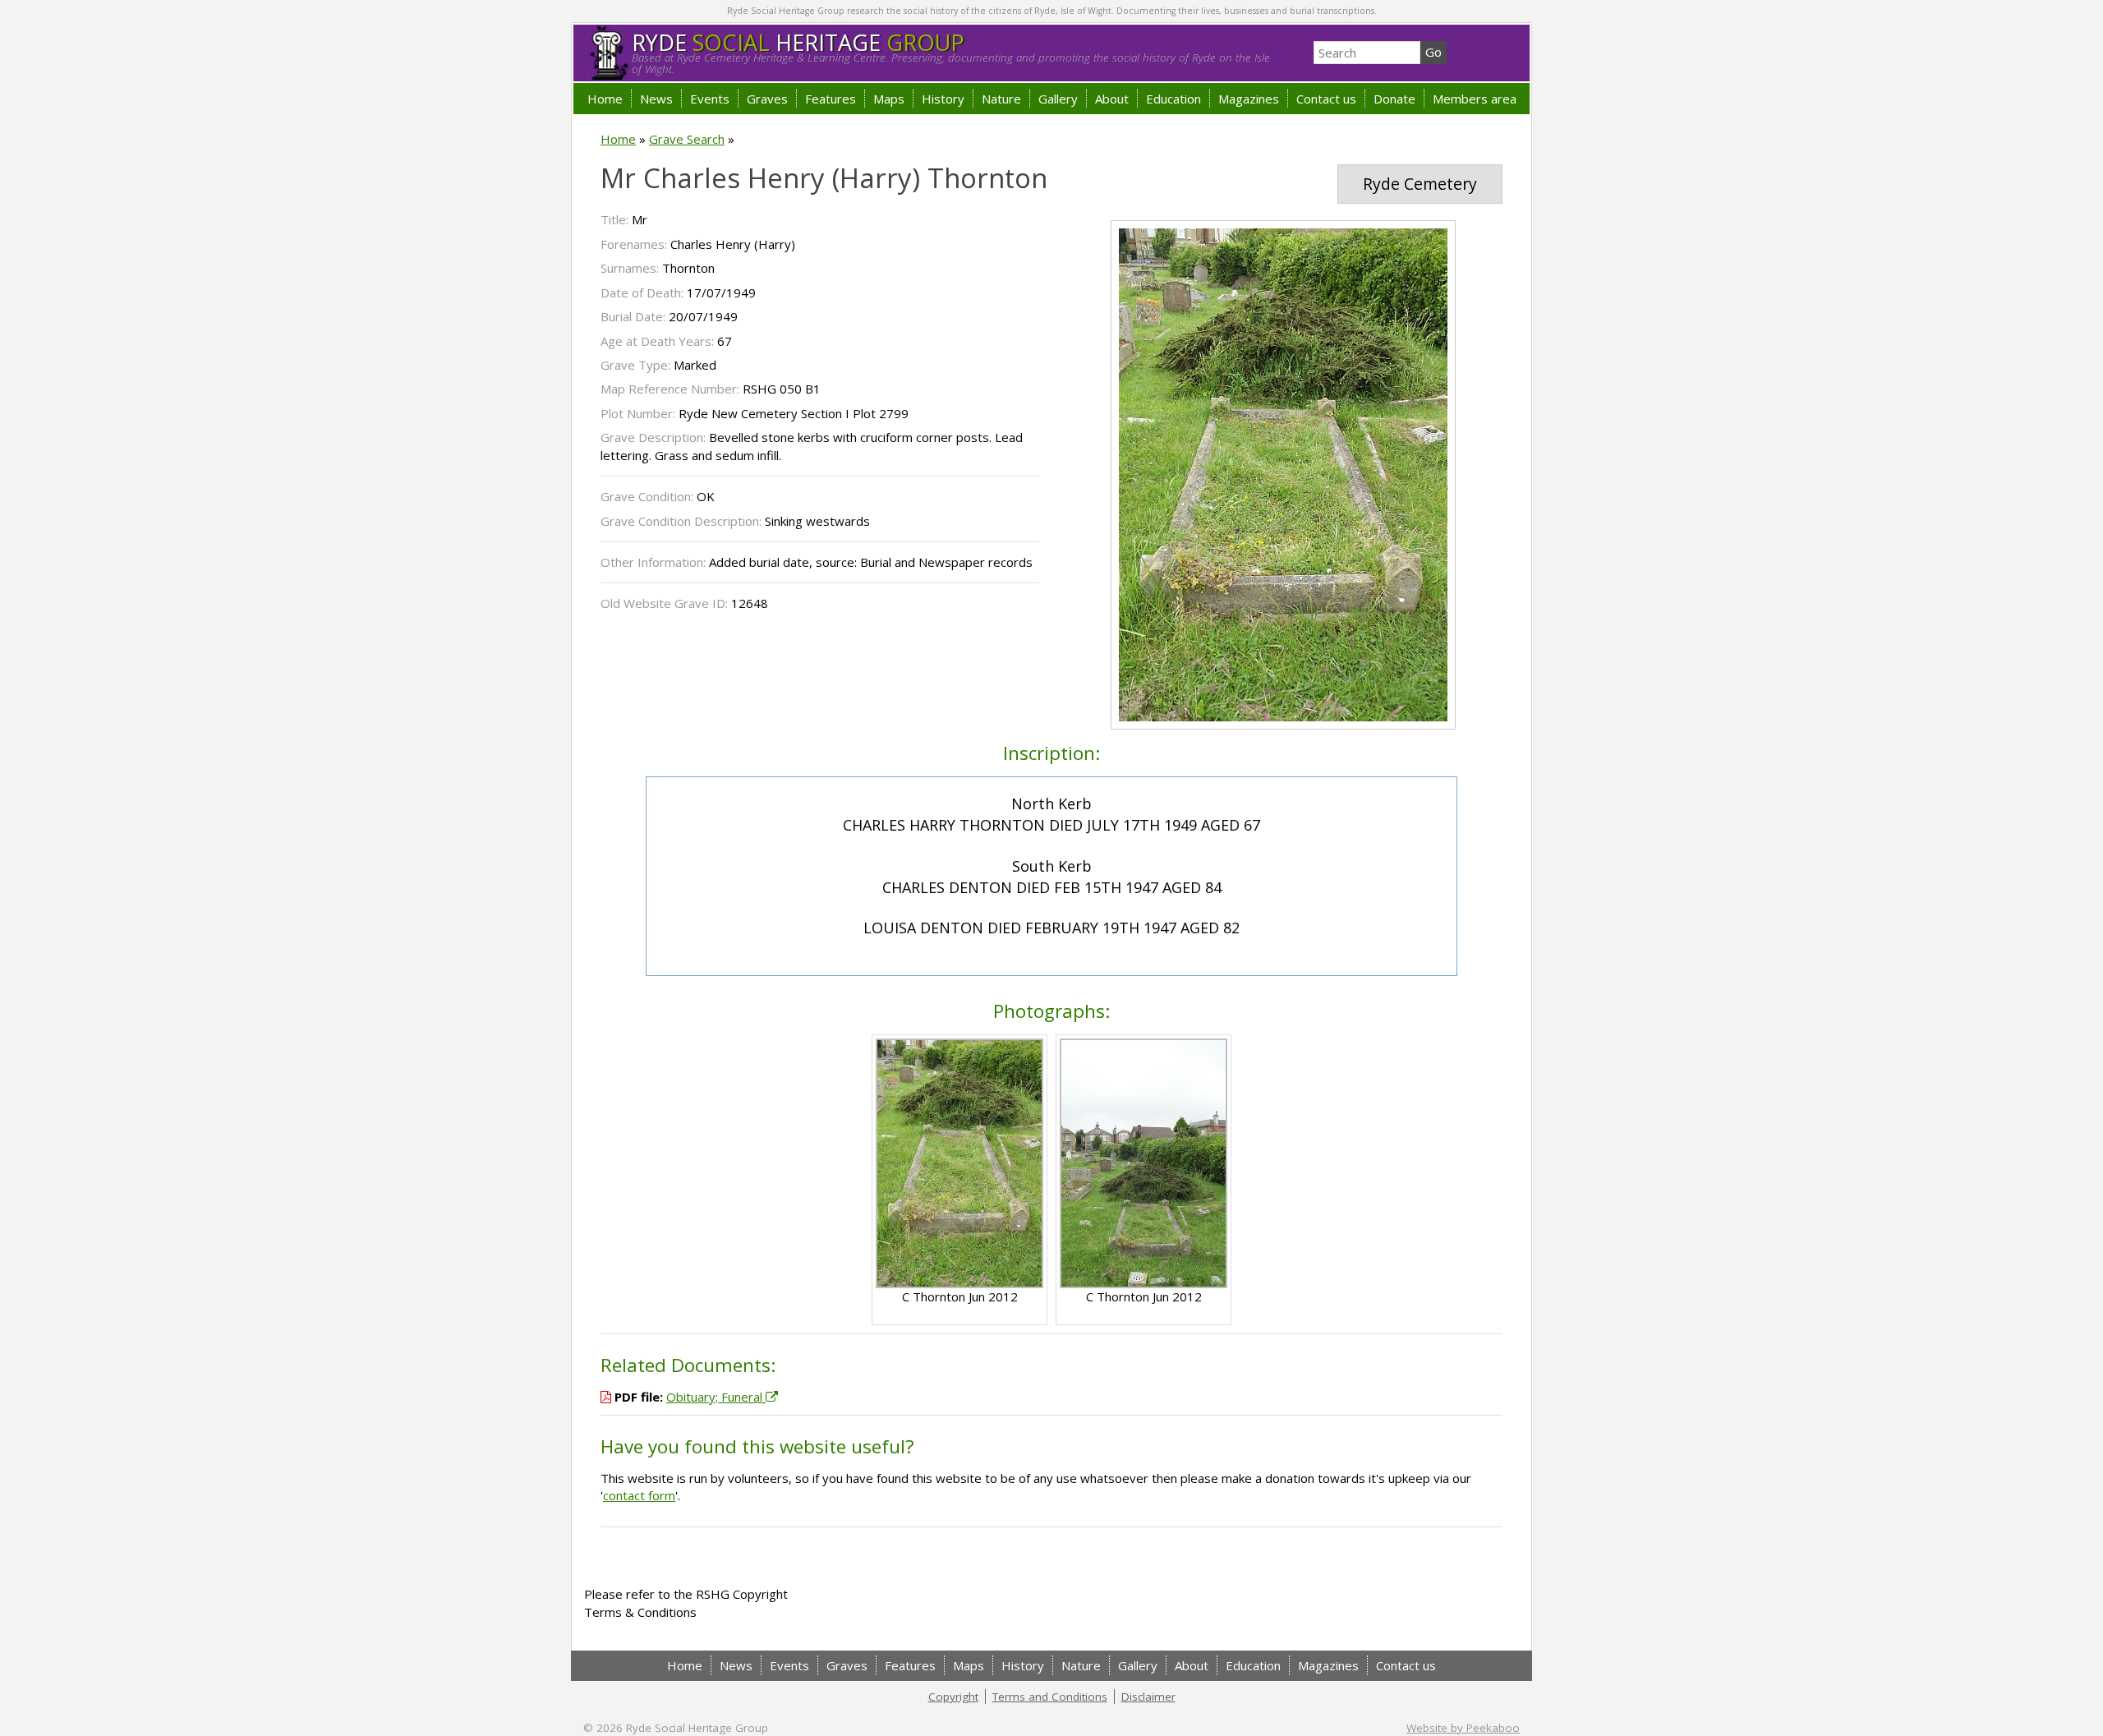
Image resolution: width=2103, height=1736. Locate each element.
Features (831, 99)
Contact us (1326, 99)
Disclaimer (1148, 1697)
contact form (639, 1495)
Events (710, 99)
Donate (1394, 99)
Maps (889, 99)
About (1112, 99)
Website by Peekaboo (1463, 1728)
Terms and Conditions (1050, 1697)
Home (605, 99)
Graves (767, 99)
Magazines (1249, 99)
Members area (1475, 99)
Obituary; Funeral (716, 1397)
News (656, 99)
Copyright (953, 1697)
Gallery (1058, 99)
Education (1173, 99)
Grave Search (687, 139)
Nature (1001, 99)
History (943, 99)
